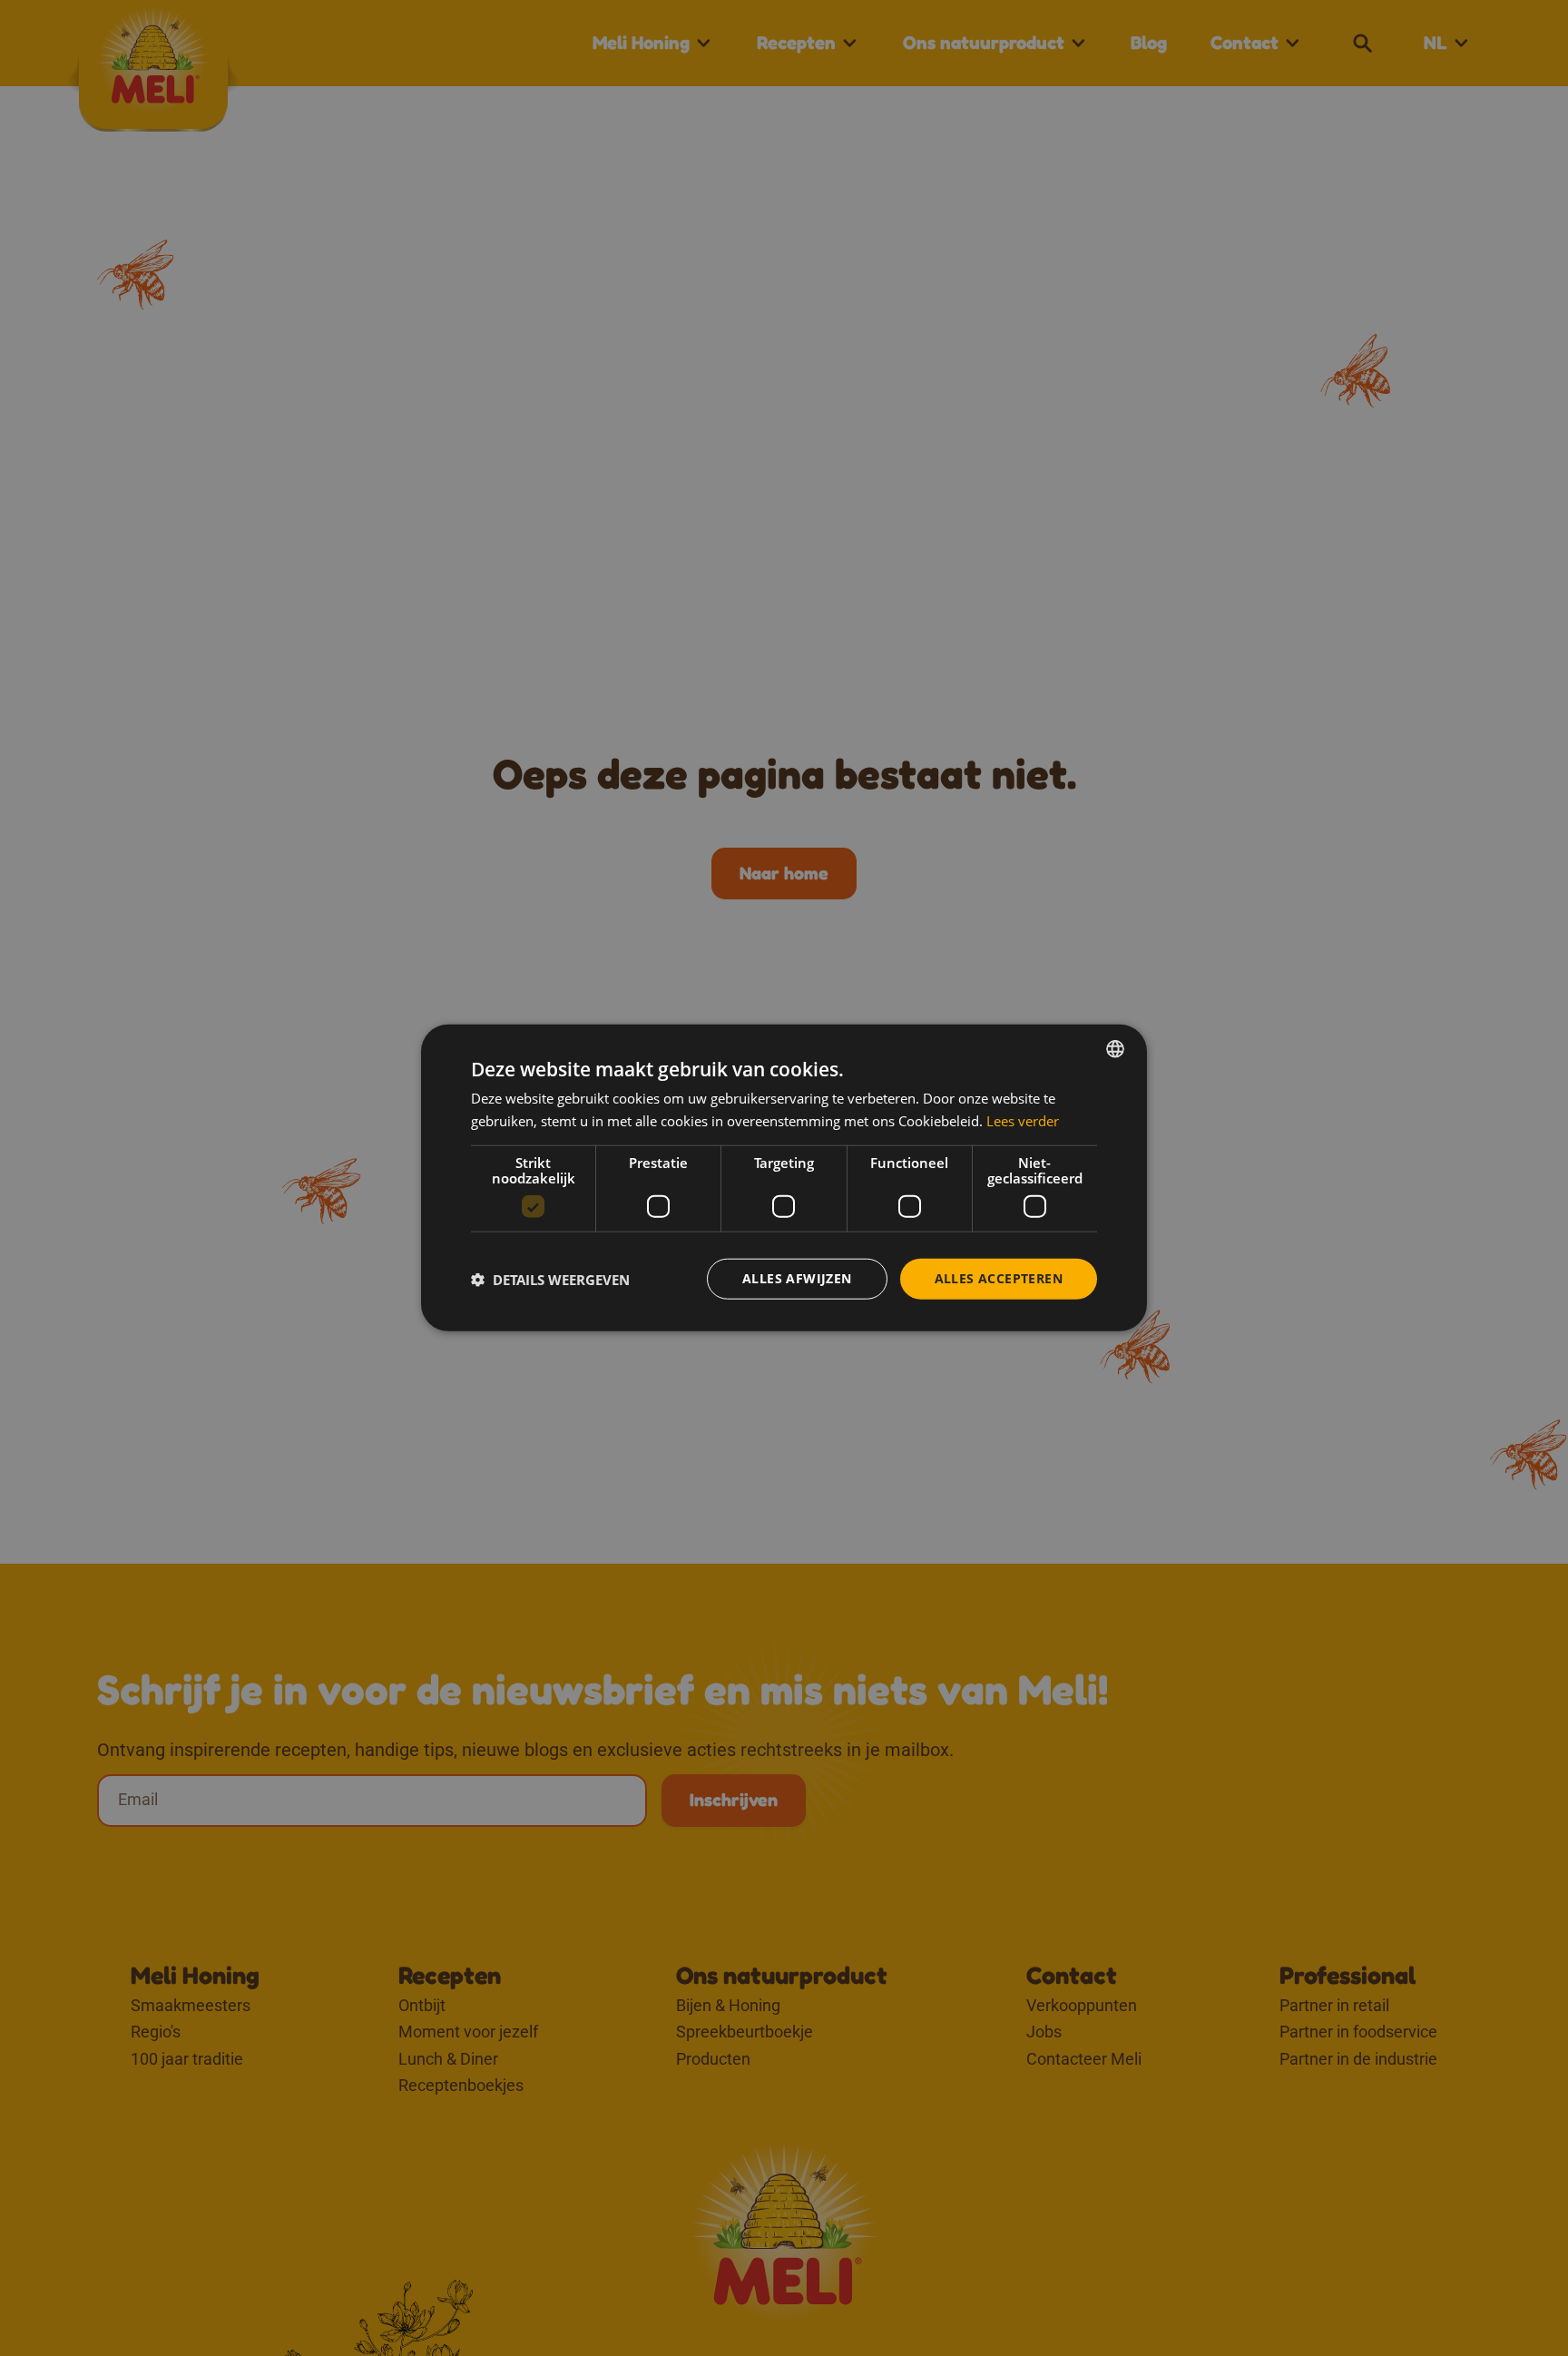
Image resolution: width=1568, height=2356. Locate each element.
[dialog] (784, 1178)
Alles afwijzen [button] (797, 1279)
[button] (550, 1280)
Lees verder (1023, 1121)
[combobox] (1115, 1049)
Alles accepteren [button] (999, 1279)
